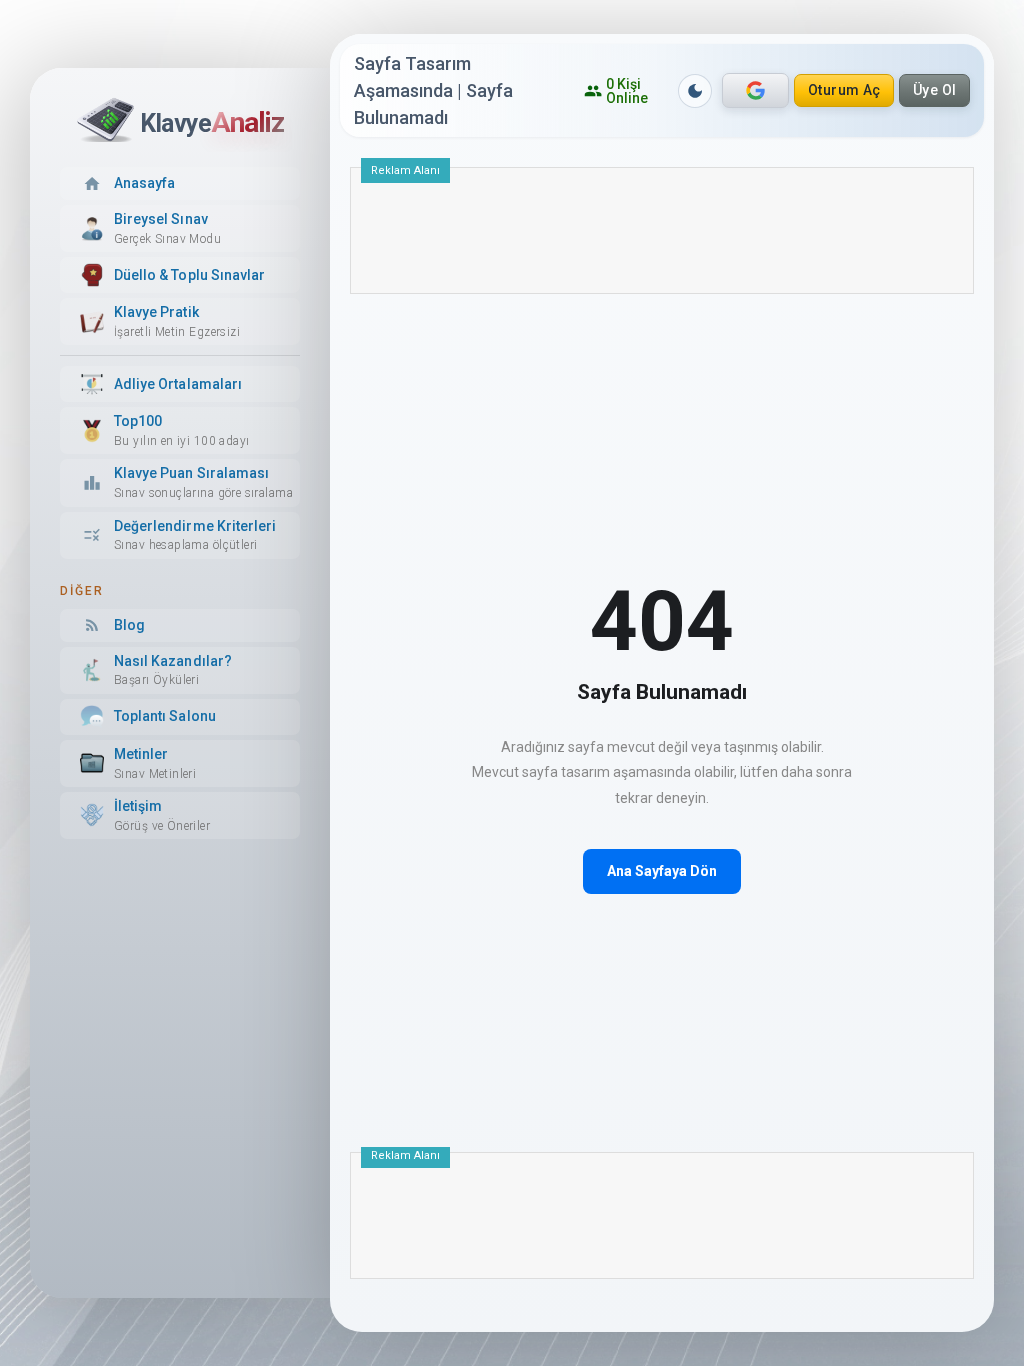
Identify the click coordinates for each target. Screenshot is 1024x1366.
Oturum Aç (844, 90)
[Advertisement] (662, 238)
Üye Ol (935, 90)
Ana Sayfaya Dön (662, 871)
